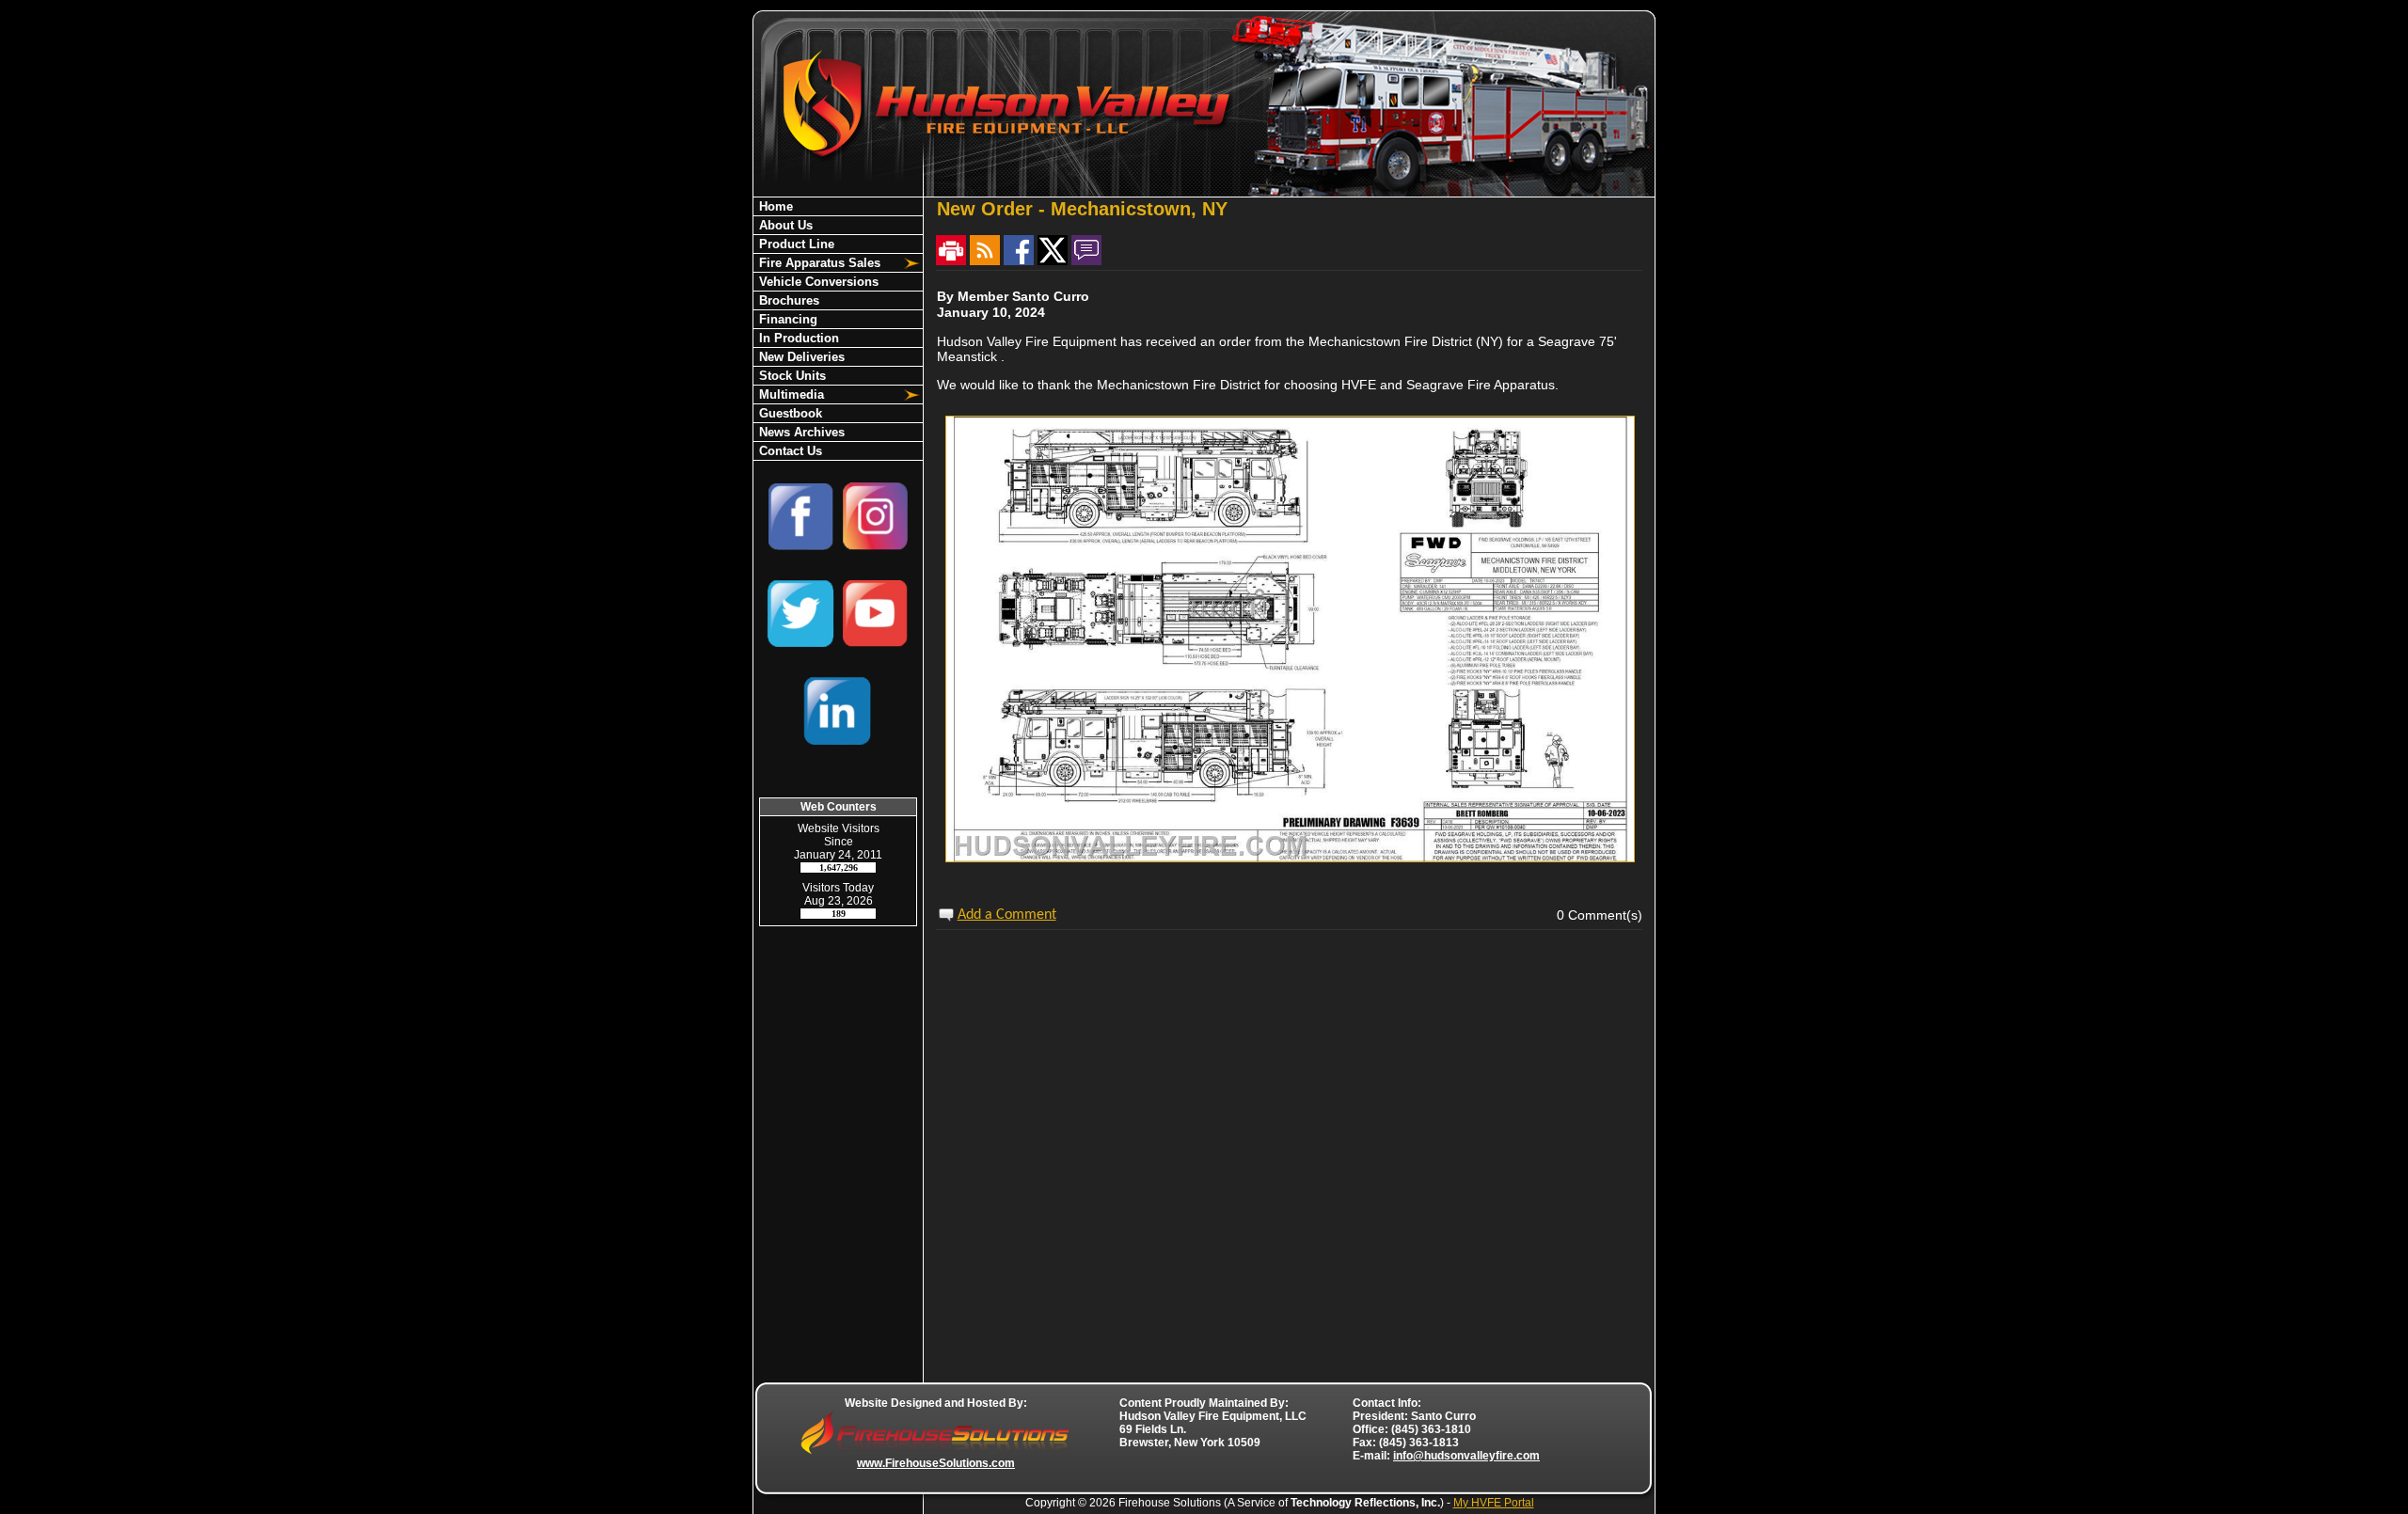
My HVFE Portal (1494, 1503)
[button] (828, 263)
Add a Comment (1007, 915)
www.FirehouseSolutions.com (936, 1463)
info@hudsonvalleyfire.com (1466, 1456)
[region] (838, 329)
